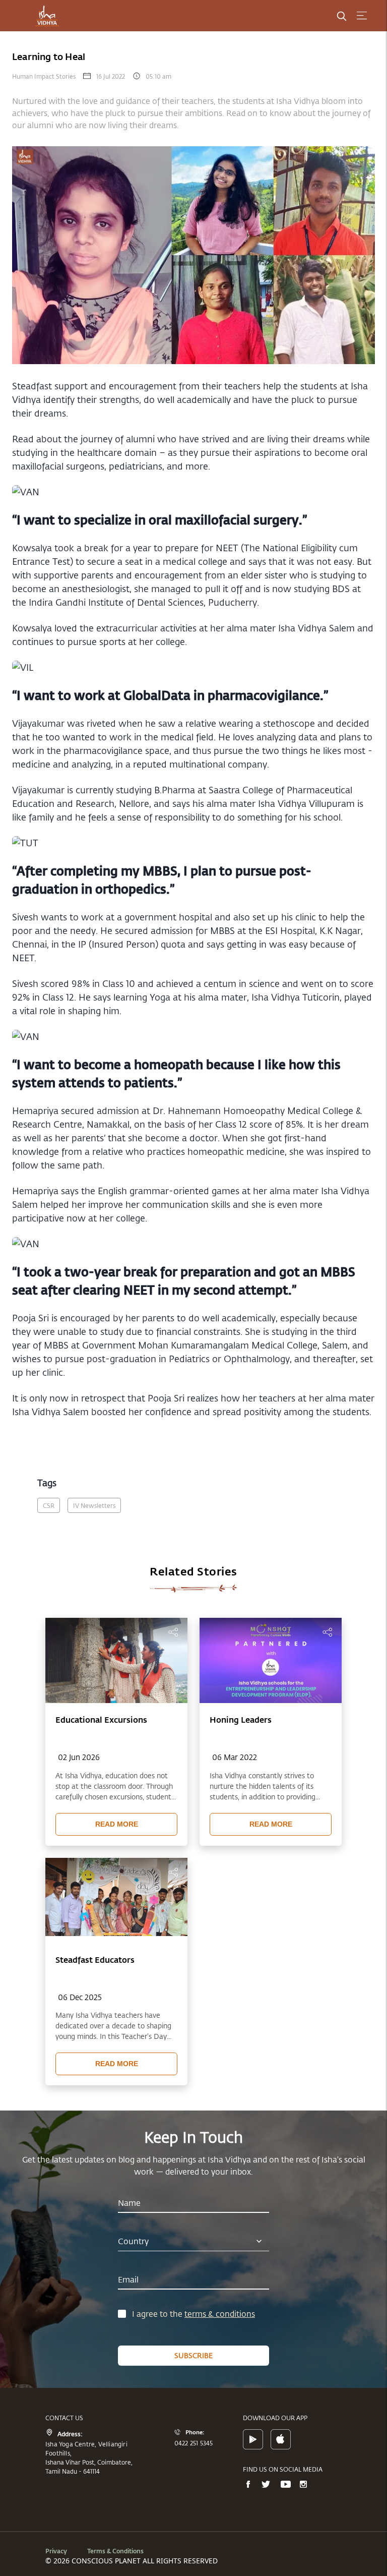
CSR (49, 1505)
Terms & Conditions (115, 2551)
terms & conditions (220, 2314)
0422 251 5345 (194, 2443)
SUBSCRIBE (193, 2355)
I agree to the (158, 2314)
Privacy (56, 2551)
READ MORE (117, 1824)
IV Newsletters (94, 1505)
